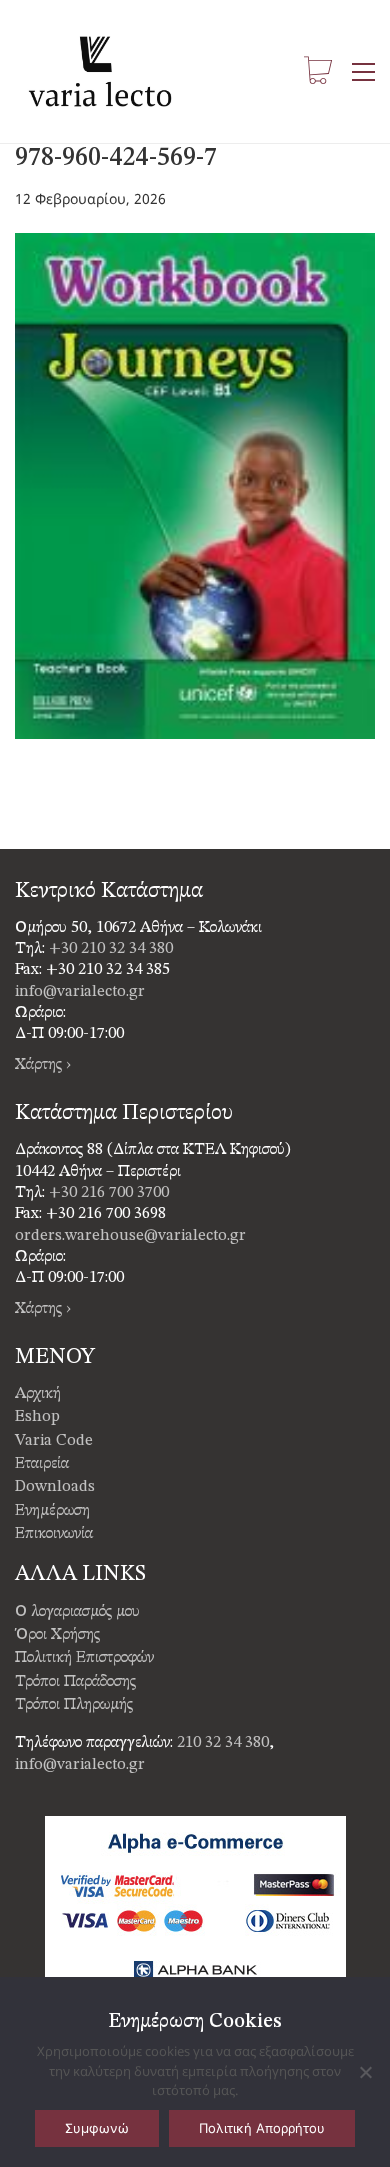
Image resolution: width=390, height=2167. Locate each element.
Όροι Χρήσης (57, 1635)
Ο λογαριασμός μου (77, 1612)
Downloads (55, 1487)
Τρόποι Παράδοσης (75, 1682)
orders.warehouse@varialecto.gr (130, 1236)
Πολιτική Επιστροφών (84, 1658)
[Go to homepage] (100, 71)
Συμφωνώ (97, 2128)
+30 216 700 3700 (109, 1193)
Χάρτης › (43, 1065)
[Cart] (318, 71)
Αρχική (38, 1394)
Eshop (37, 1417)
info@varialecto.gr (80, 992)
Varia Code (54, 1441)
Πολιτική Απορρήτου (262, 2128)
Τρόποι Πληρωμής (74, 1705)
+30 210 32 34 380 (111, 949)
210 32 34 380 (223, 1743)
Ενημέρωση (52, 1511)
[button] (363, 72)
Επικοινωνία (54, 1534)
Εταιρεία (42, 1464)
